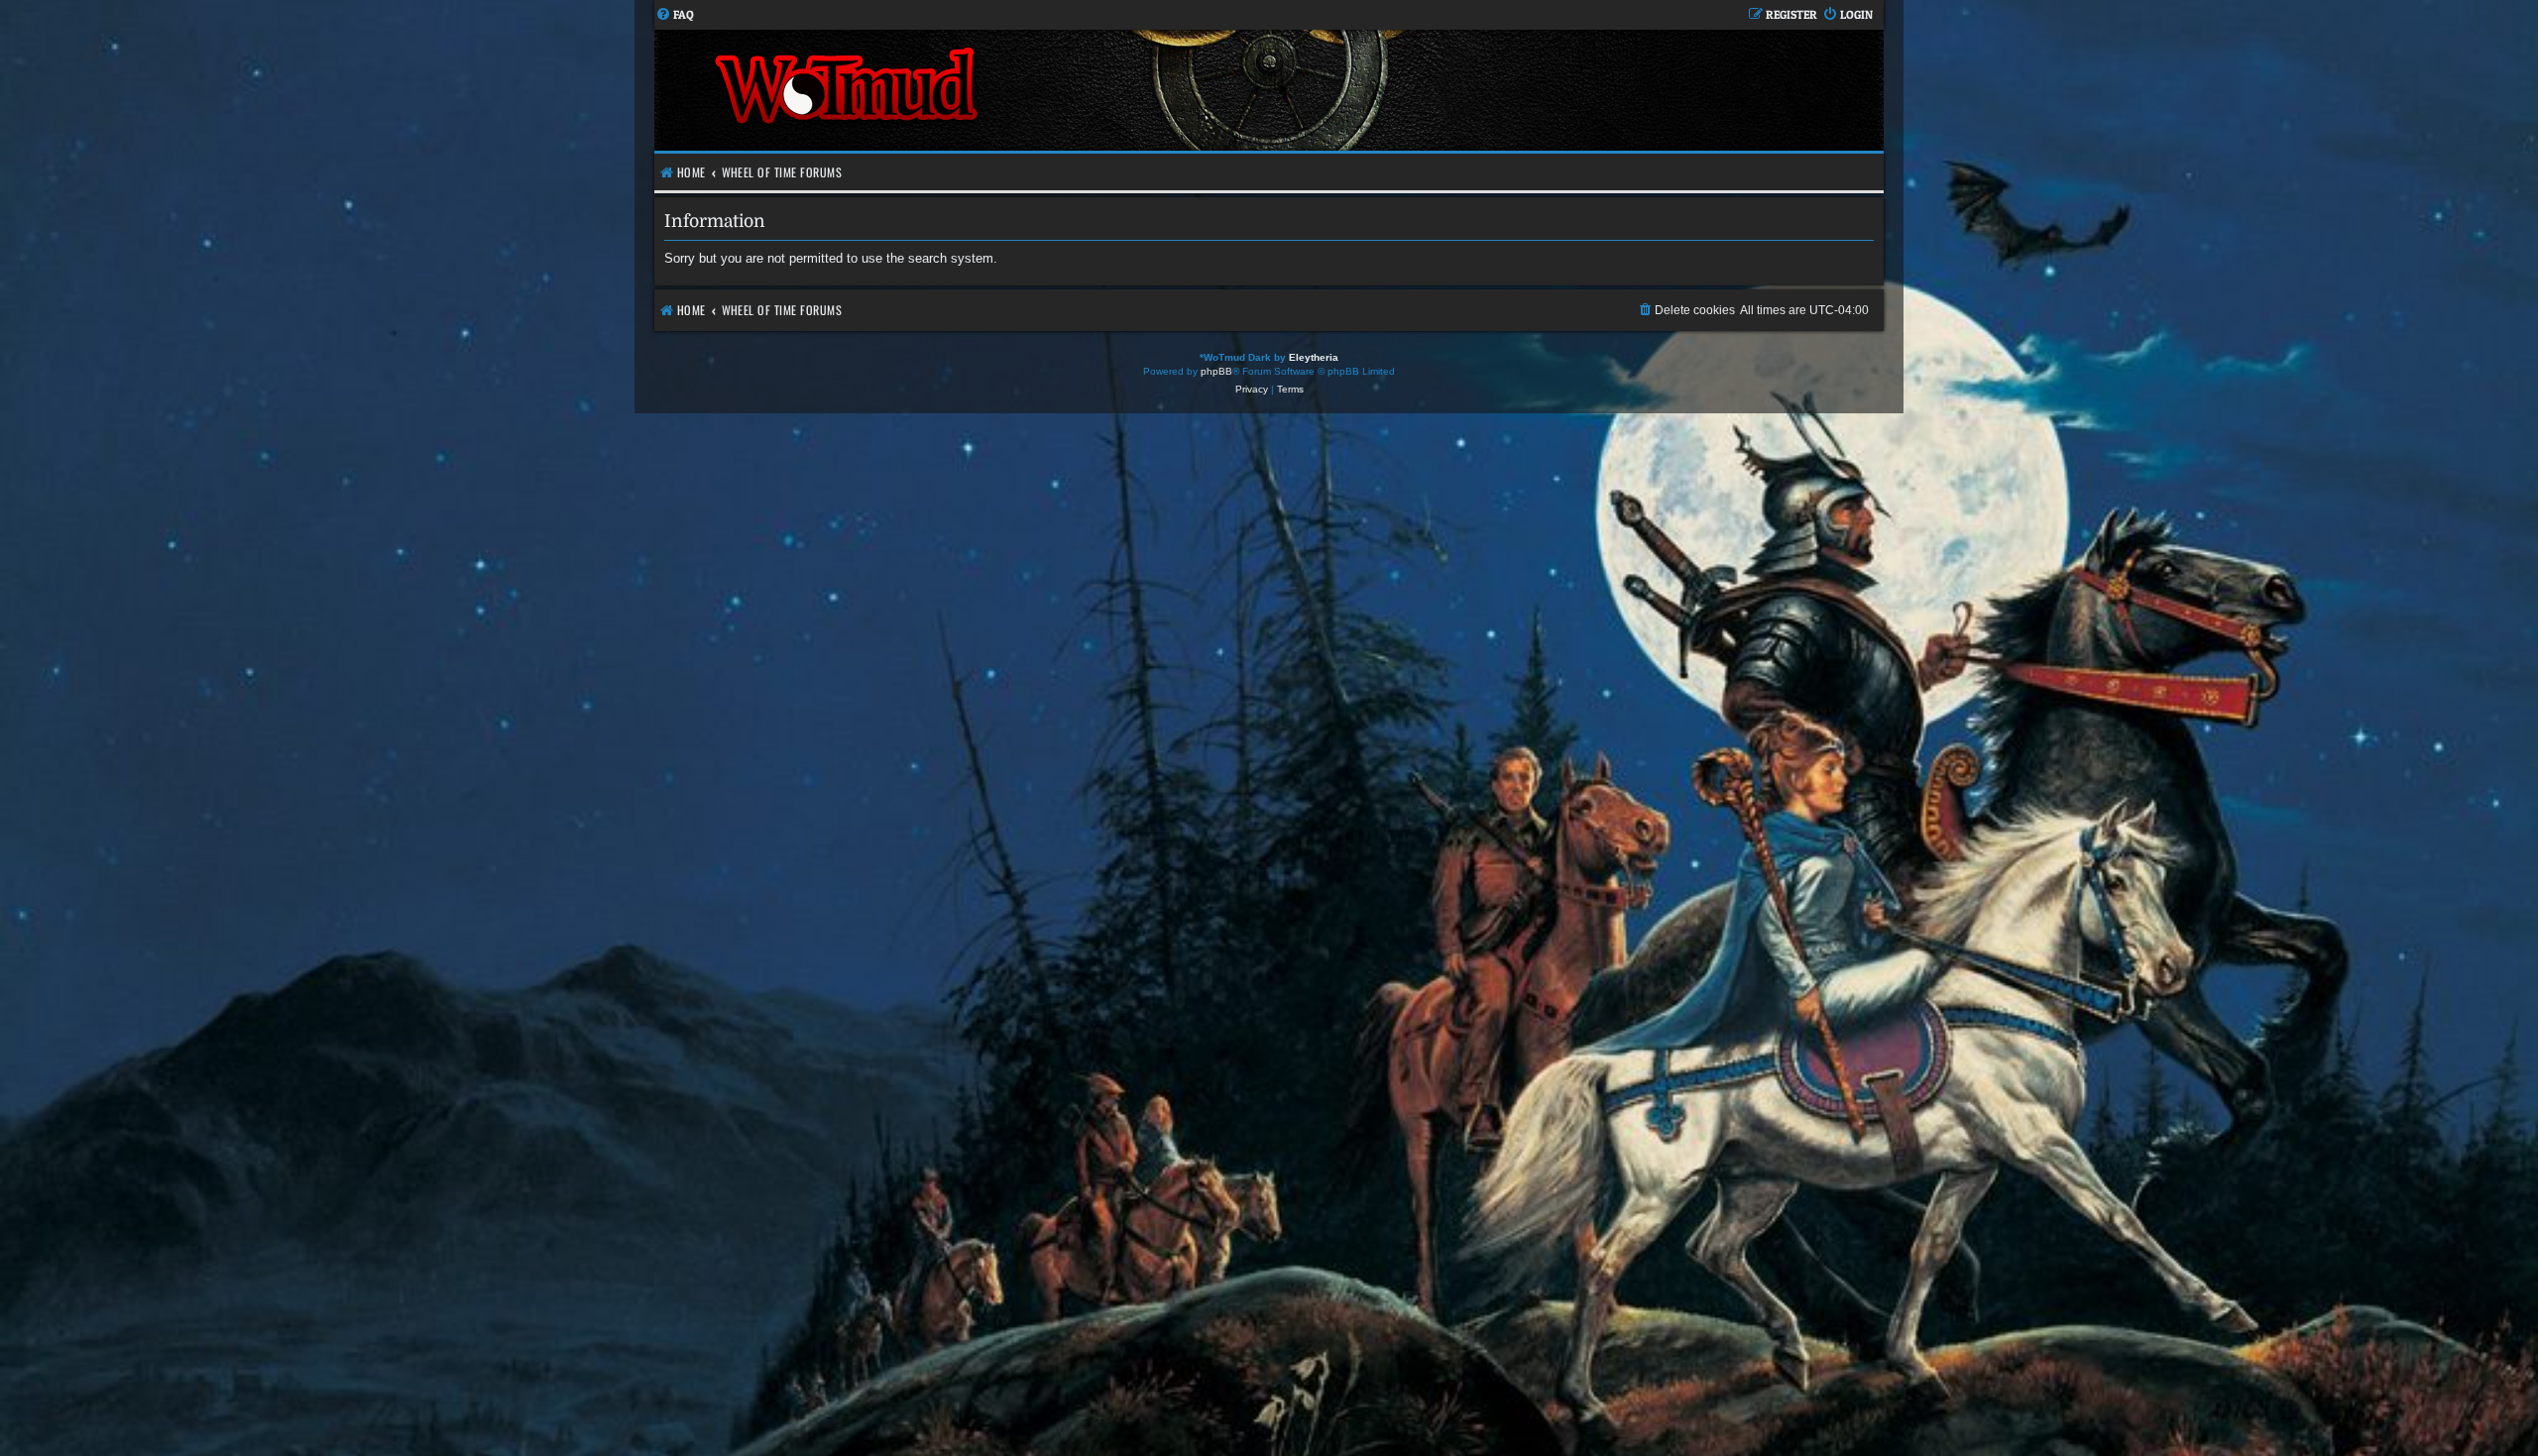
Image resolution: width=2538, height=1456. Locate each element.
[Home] (962, 90)
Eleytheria (1314, 357)
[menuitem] (675, 15)
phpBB (1216, 371)
